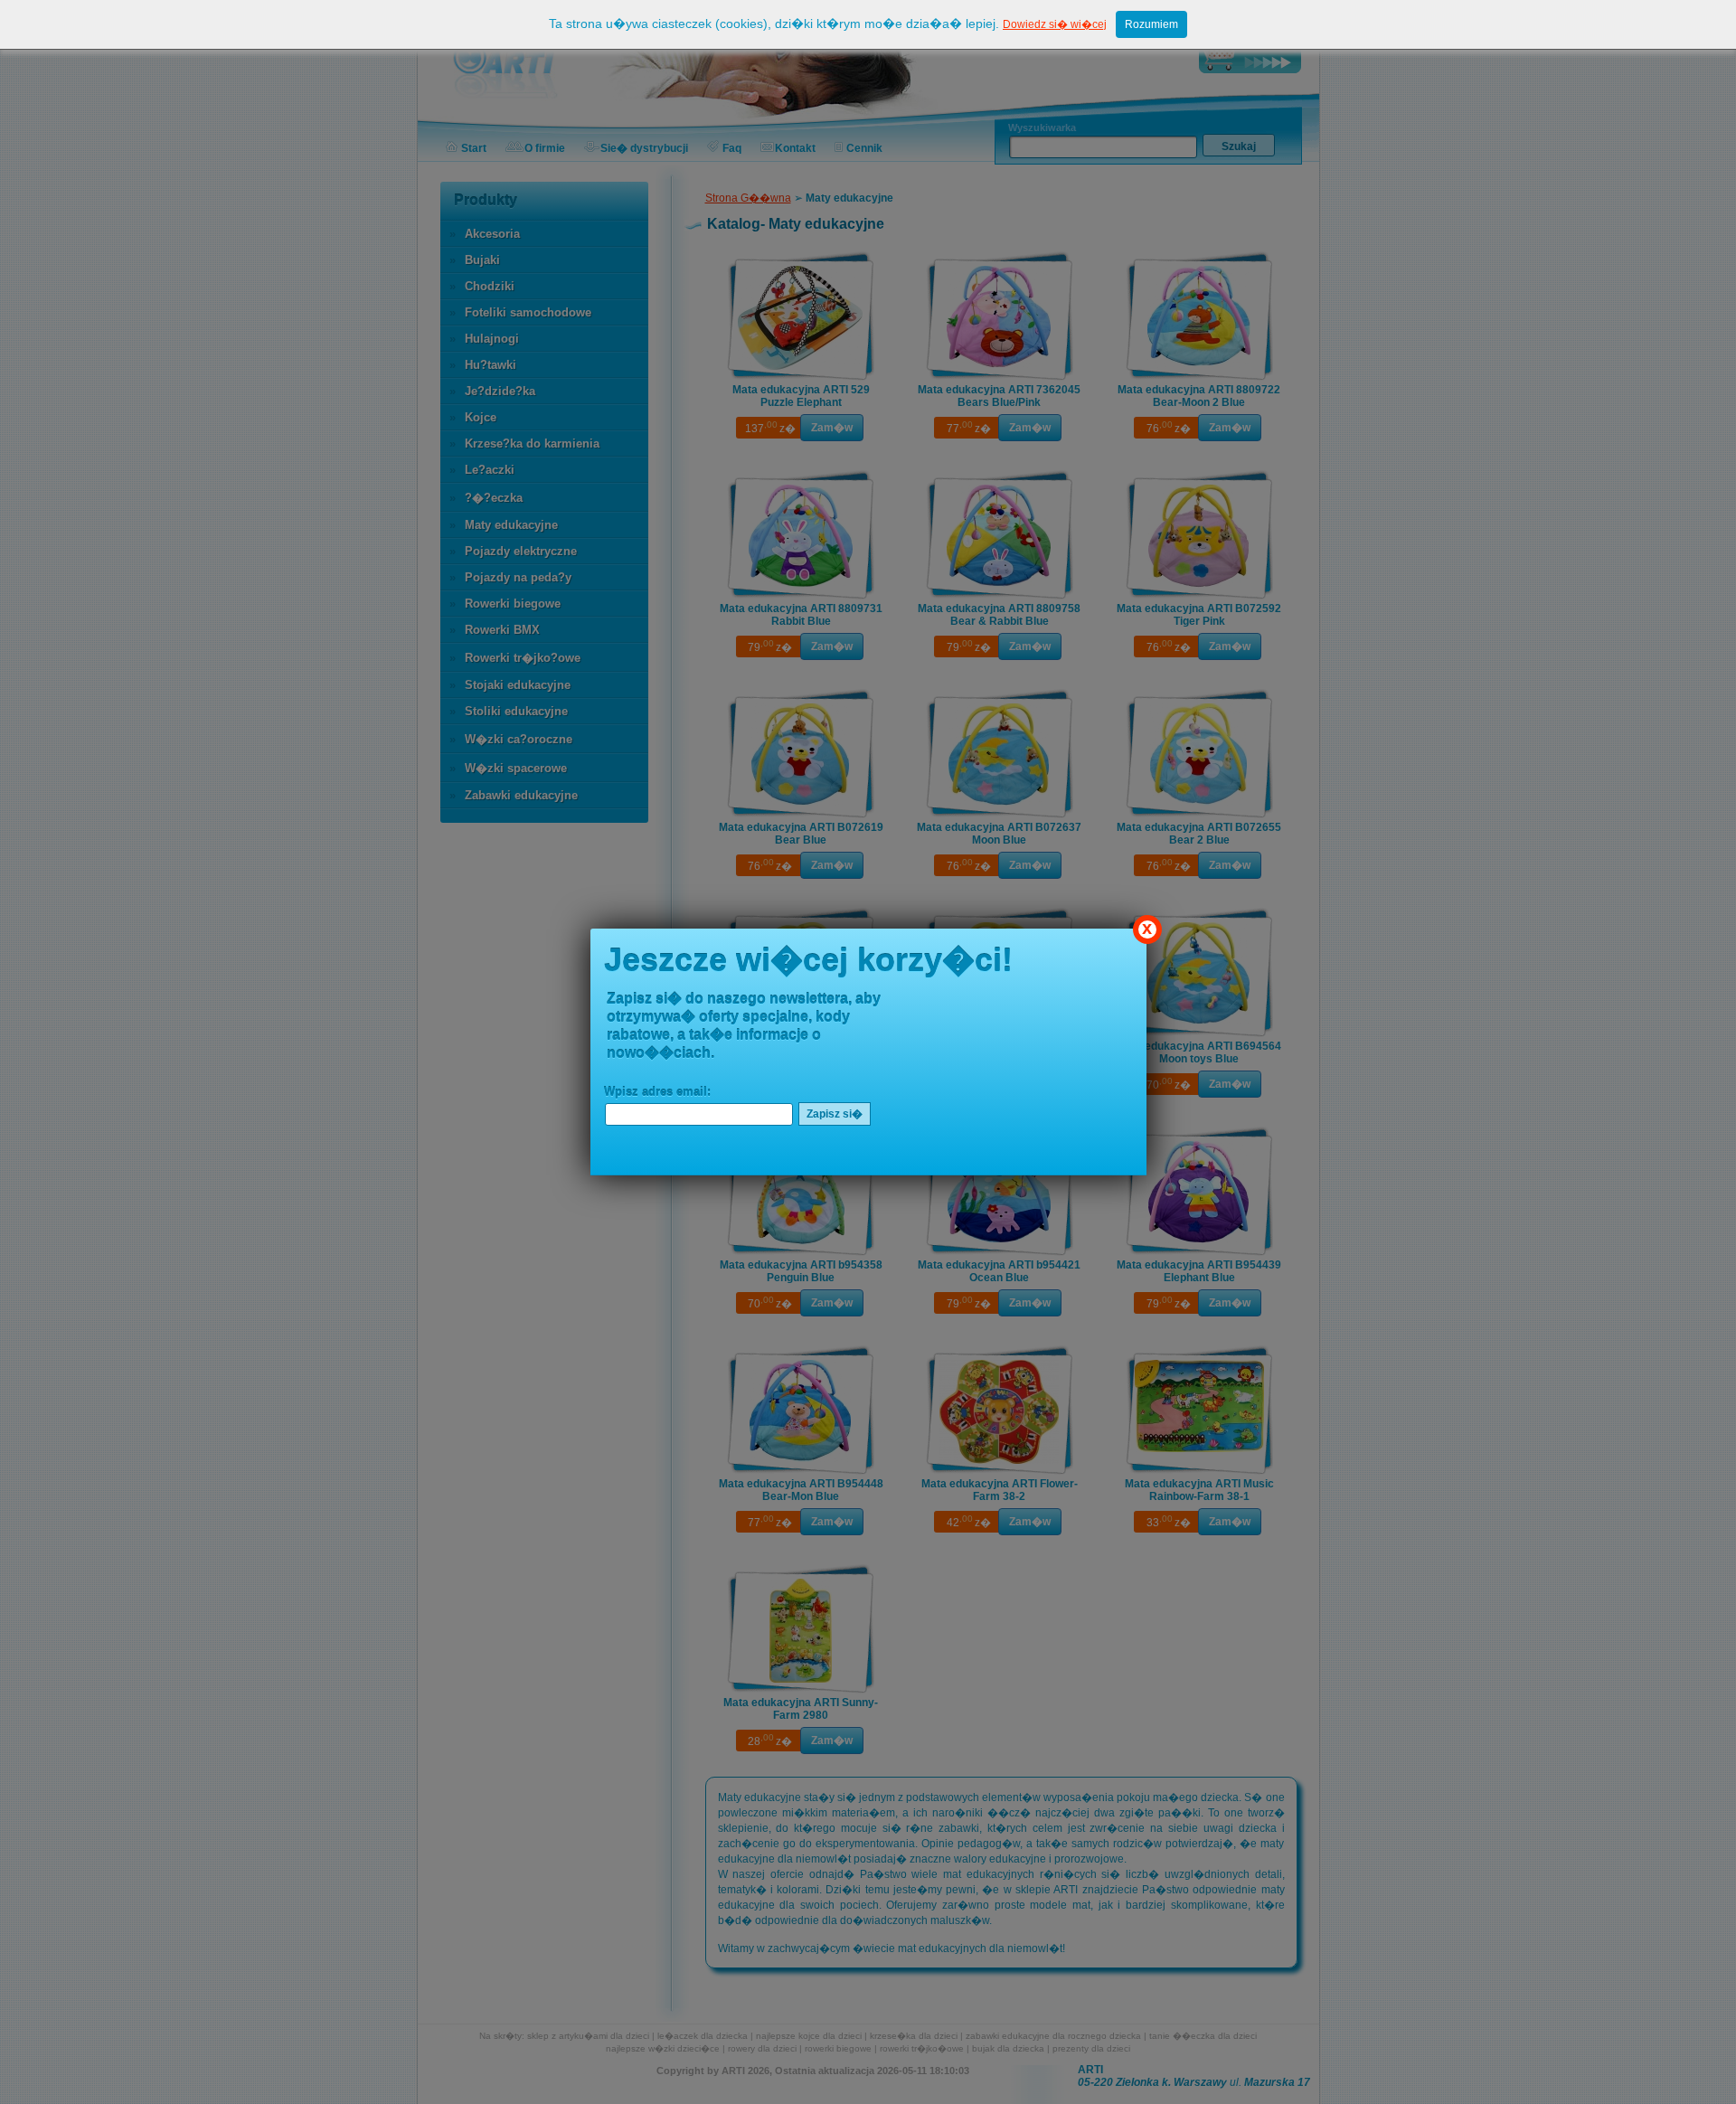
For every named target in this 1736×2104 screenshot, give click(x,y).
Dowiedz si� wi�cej (1055, 24)
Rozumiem (1151, 24)
